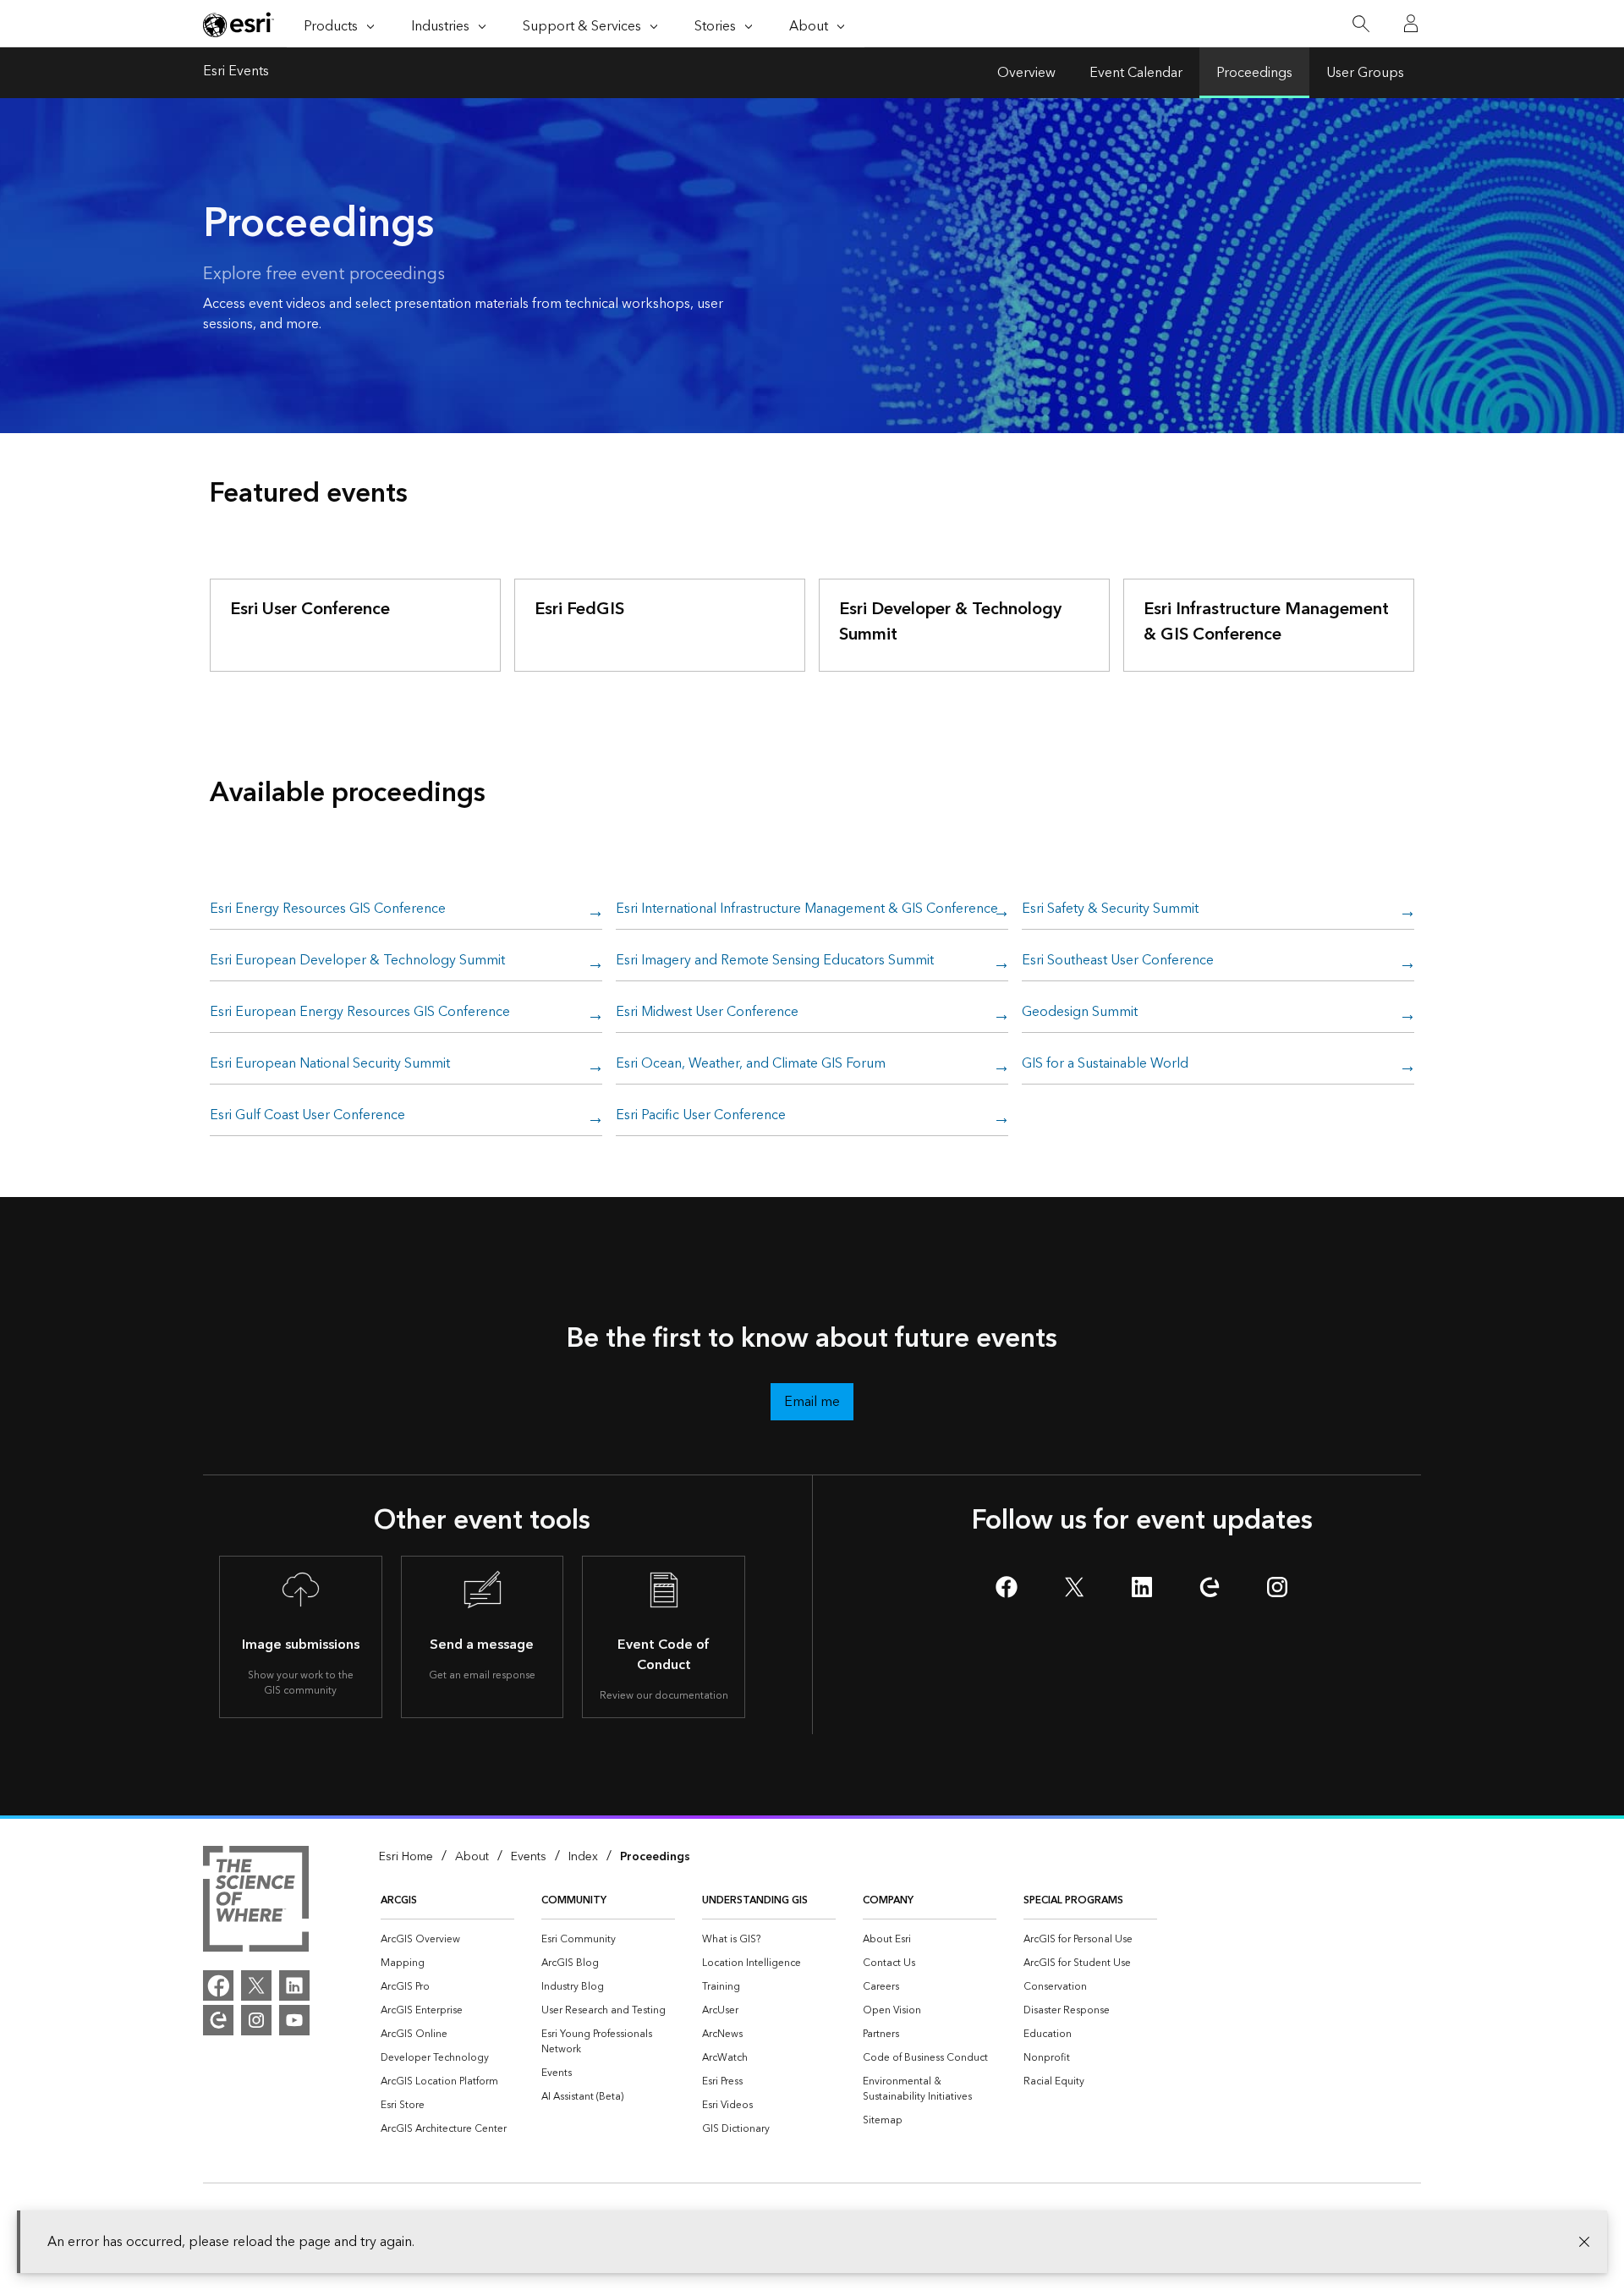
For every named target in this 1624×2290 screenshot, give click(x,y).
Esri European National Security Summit (330, 1064)
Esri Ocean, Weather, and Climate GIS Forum (751, 1064)
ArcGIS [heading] (399, 1900)
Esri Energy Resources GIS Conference (328, 909)
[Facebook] (218, 1985)
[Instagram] (256, 2020)
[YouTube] (294, 2020)
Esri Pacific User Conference (701, 1116)
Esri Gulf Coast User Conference (307, 1116)
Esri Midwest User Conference (707, 1013)
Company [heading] (888, 1900)
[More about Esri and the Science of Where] (256, 1902)
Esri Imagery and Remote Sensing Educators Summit (775, 961)
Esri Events (236, 73)
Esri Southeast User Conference (1118, 961)
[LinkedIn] (294, 1985)
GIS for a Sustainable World (1105, 1064)
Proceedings (1254, 73)
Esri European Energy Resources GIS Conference (360, 1013)
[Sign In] (1411, 24)
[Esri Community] (218, 2020)
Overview (1026, 73)
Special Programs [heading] (1073, 1900)
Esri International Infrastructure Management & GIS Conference (807, 909)
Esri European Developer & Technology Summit (357, 961)
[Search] (1361, 24)
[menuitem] (447, 1940)
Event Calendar (1136, 73)
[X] (256, 1985)
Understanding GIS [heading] (755, 1900)
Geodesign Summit (1080, 1013)
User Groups (1365, 73)
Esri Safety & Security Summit (1110, 909)
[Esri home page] (239, 25)
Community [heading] (574, 1900)
